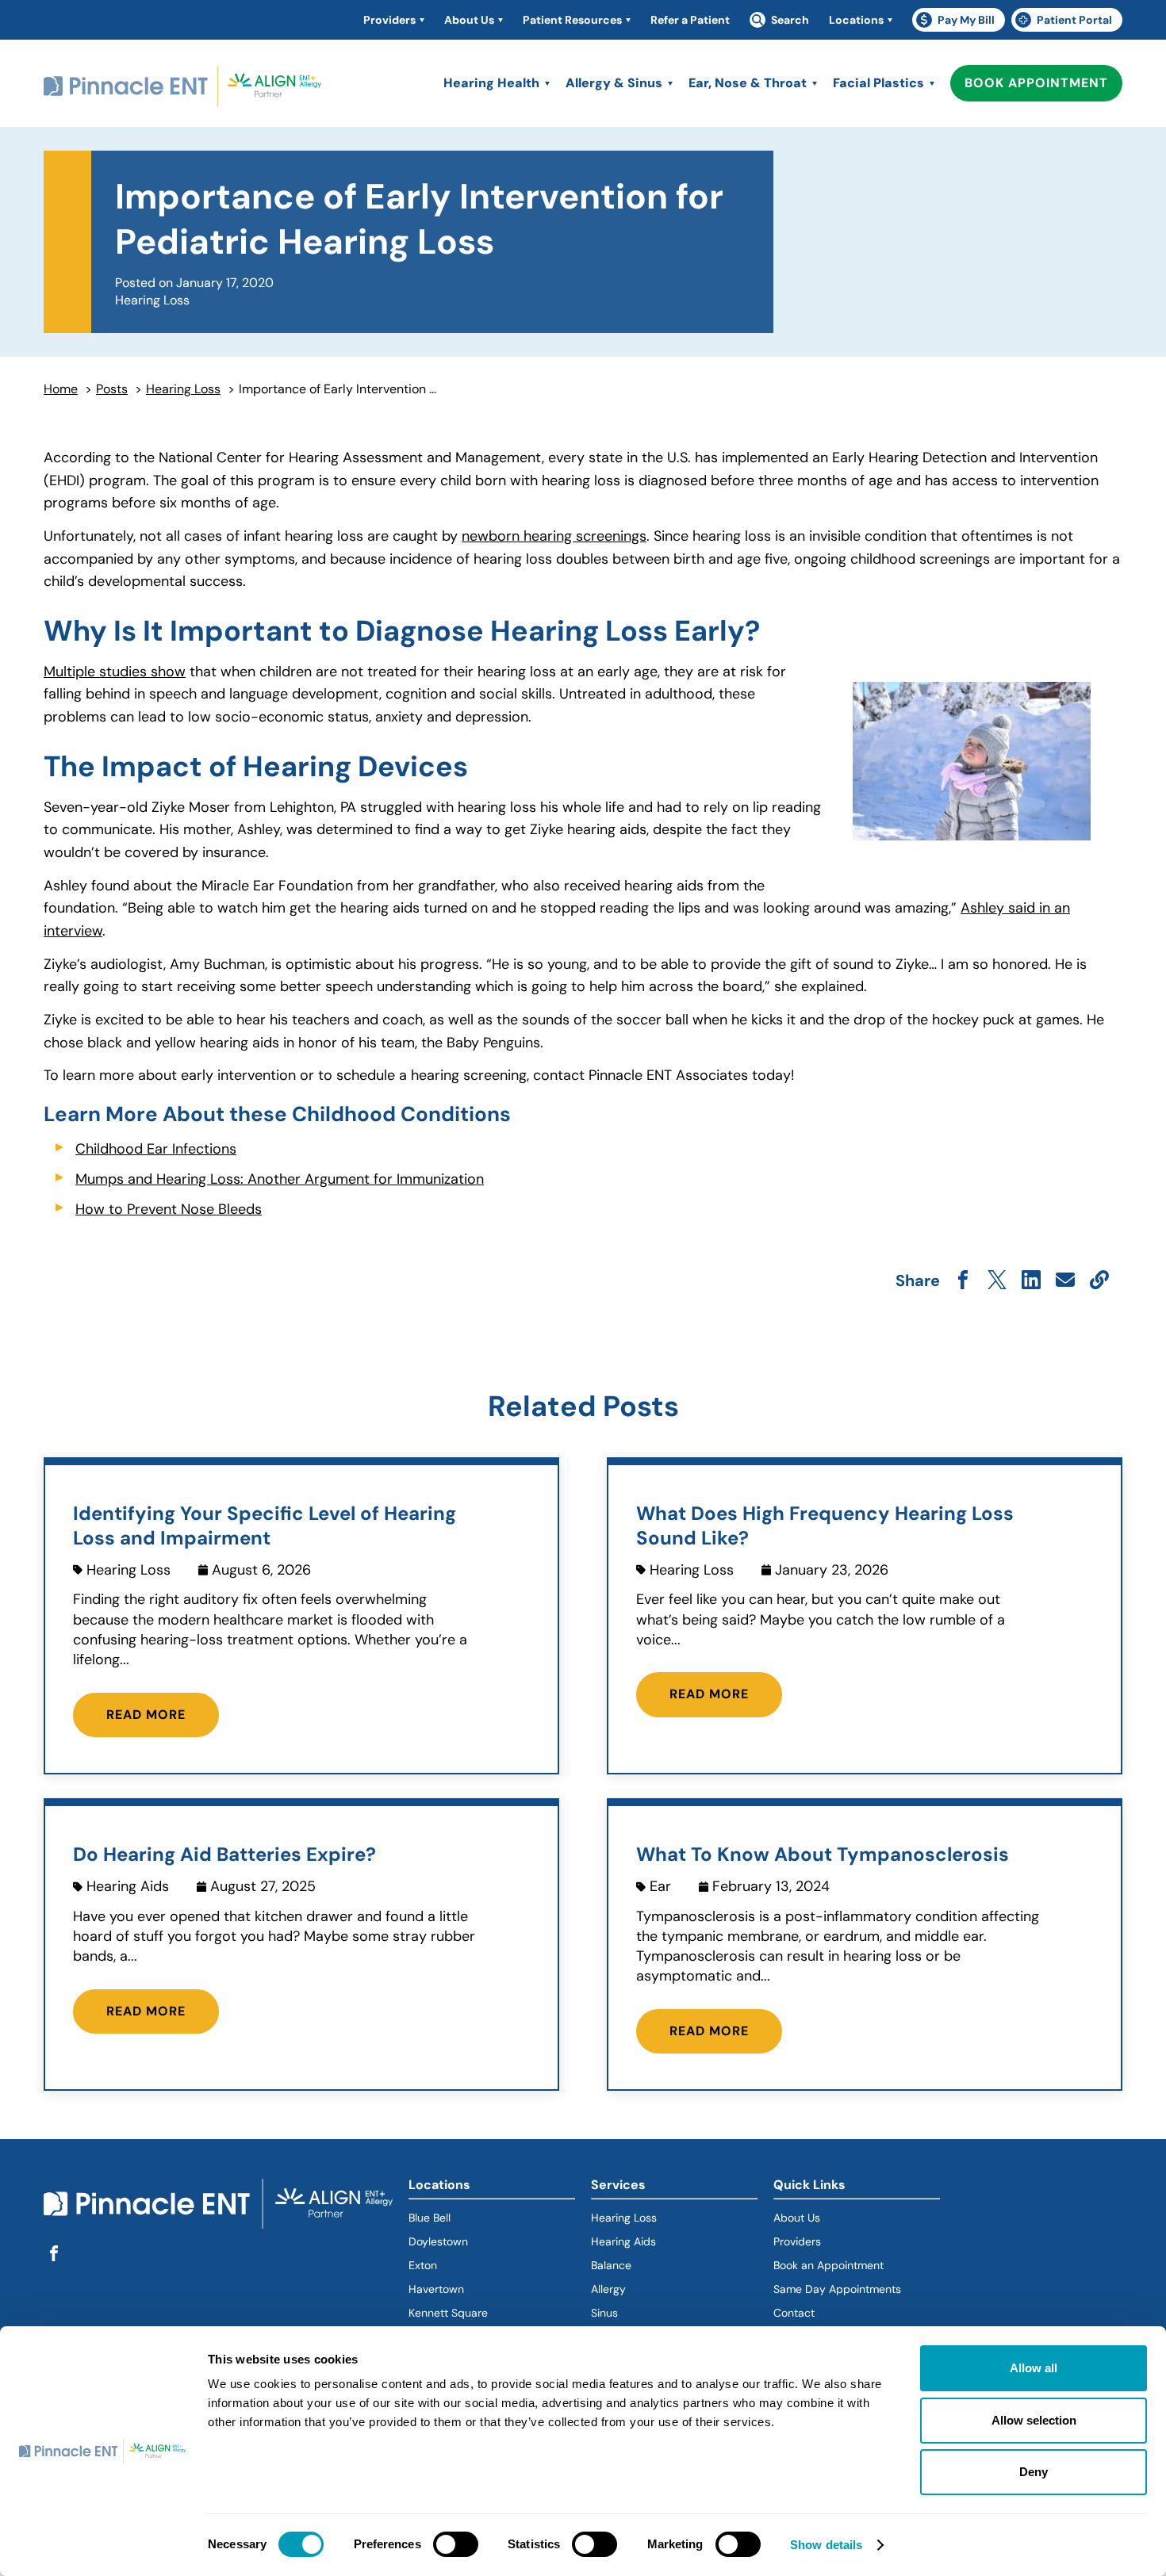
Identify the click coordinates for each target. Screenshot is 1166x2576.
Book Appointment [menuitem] (1036, 83)
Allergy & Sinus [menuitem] (614, 83)
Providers (797, 2241)
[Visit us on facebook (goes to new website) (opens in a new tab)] (54, 2254)
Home (61, 389)
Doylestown (438, 2241)
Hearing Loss (183, 389)
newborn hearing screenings (554, 536)
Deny (1034, 2472)
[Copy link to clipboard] (1099, 1281)
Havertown (492, 2289)
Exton (423, 2265)
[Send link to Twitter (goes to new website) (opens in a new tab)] (997, 1281)
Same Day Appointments (837, 2289)
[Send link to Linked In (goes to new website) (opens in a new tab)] (1031, 1281)
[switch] (456, 2544)
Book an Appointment (828, 2265)
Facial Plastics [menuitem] (878, 83)
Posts (112, 389)
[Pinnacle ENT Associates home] (182, 87)
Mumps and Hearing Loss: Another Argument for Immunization (280, 1179)
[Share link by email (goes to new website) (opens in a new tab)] (1065, 1281)
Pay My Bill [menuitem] (961, 22)
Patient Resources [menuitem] (572, 20)
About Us (797, 2218)
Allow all (1034, 2368)
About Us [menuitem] (469, 20)
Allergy (608, 2289)
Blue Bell (430, 2218)
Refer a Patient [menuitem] (690, 20)
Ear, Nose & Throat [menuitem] (748, 83)
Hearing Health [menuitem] (491, 83)
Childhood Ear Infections (156, 1149)
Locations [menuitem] (856, 20)
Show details (826, 2545)
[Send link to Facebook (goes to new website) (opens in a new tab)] (963, 1281)
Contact (794, 2313)
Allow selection (1034, 2420)
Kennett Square (448, 2313)
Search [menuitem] (790, 20)
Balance (611, 2265)
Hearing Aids (623, 2241)
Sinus (604, 2313)
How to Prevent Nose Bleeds (169, 1209)
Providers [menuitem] (389, 20)
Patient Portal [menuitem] (1069, 22)
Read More (146, 1715)
